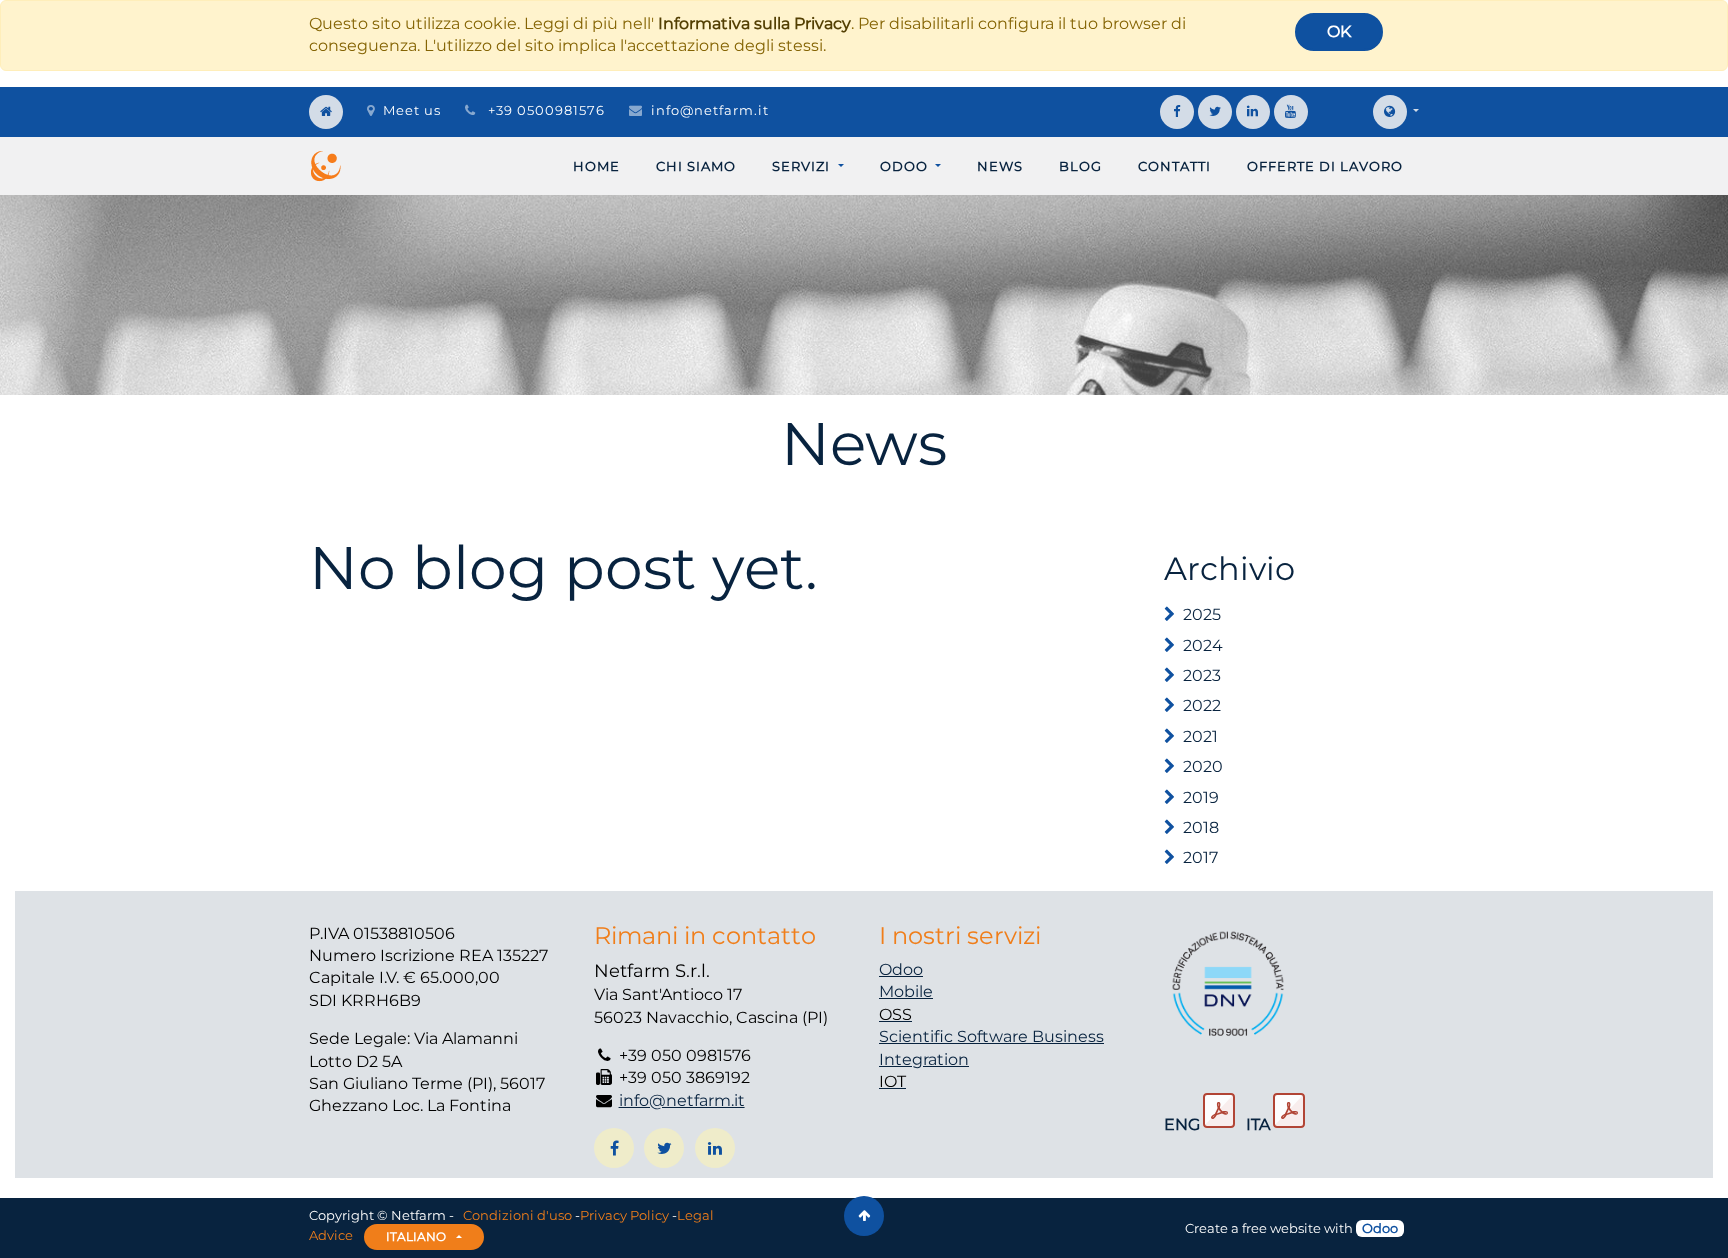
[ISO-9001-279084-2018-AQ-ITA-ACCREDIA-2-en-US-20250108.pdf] (1219, 1111)
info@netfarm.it (710, 110)
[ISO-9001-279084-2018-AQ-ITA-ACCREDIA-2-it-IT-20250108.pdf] (1289, 1111)
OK (1339, 31)
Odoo (901, 969)
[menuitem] (596, 166)
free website (1281, 1228)
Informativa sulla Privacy (754, 23)
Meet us (412, 110)
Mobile (906, 991)
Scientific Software (955, 1036)
